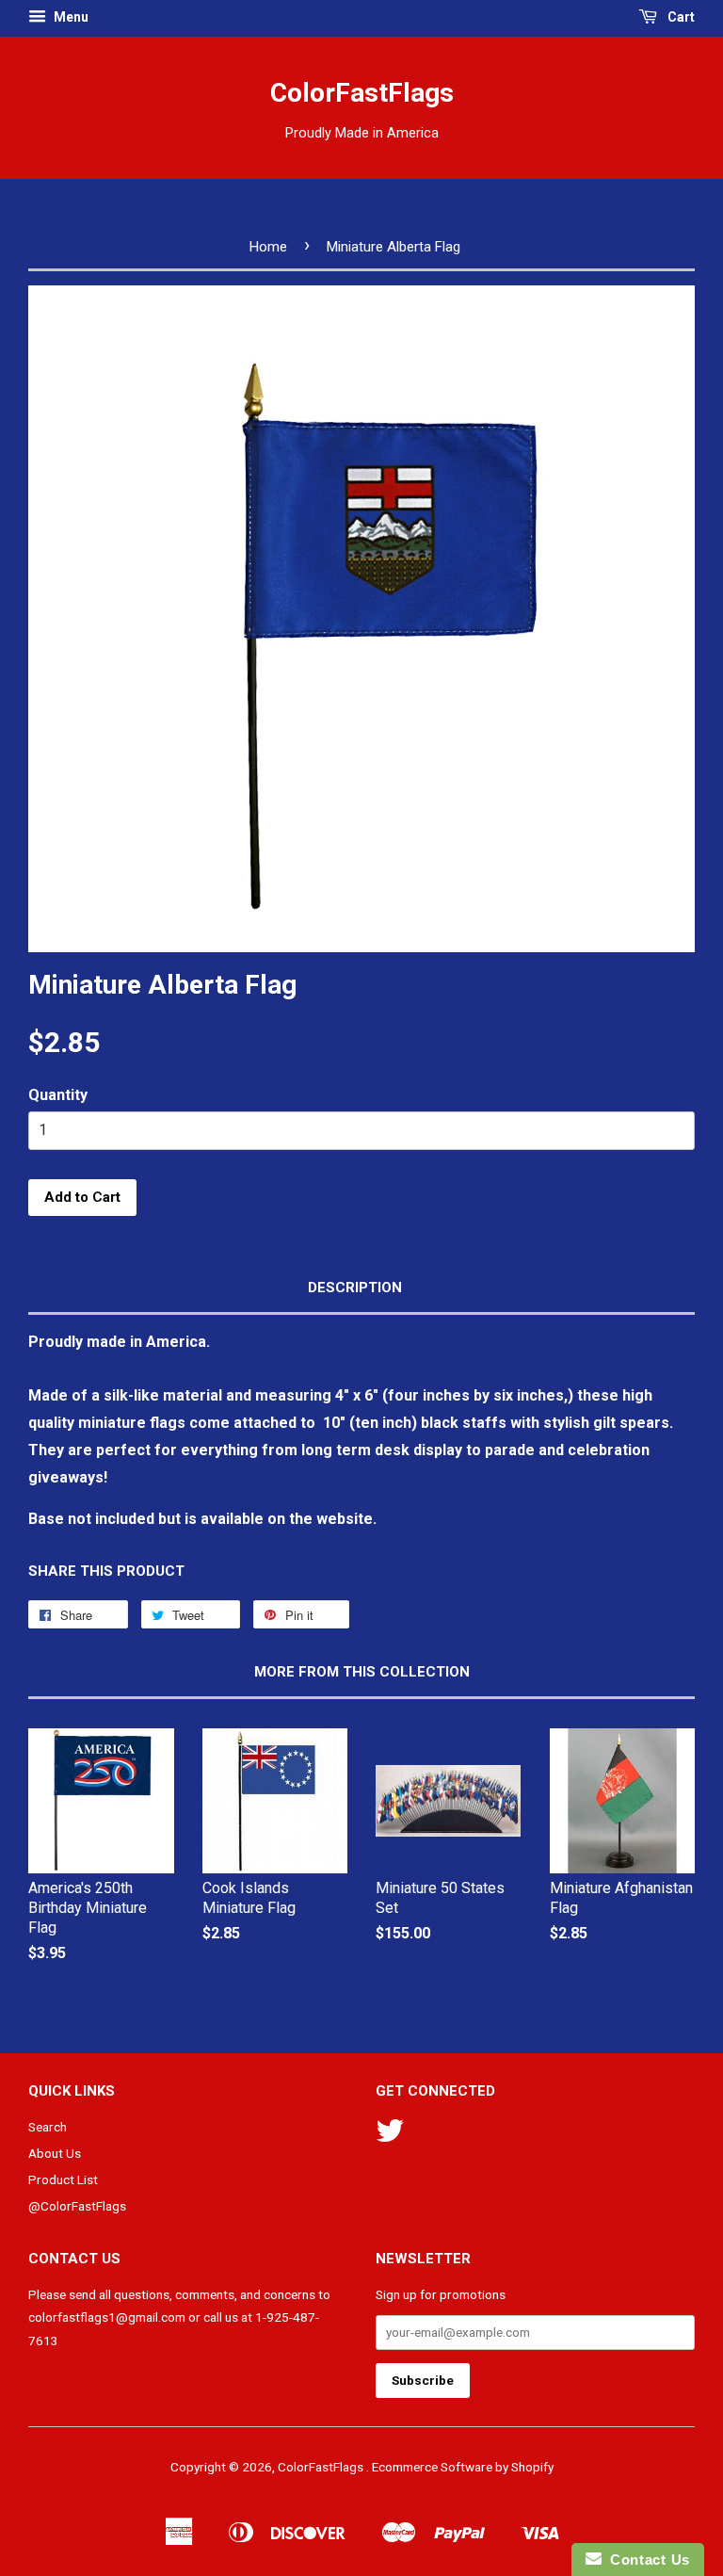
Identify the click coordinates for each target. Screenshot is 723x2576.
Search (48, 2127)
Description (355, 1288)
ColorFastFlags (362, 93)
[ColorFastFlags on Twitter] (390, 2137)
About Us (55, 2153)
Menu (70, 17)
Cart (680, 17)
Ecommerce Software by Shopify (463, 2467)
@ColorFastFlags (77, 2206)
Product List (63, 2179)
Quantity (58, 1095)
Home (268, 247)
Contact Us (646, 2560)
